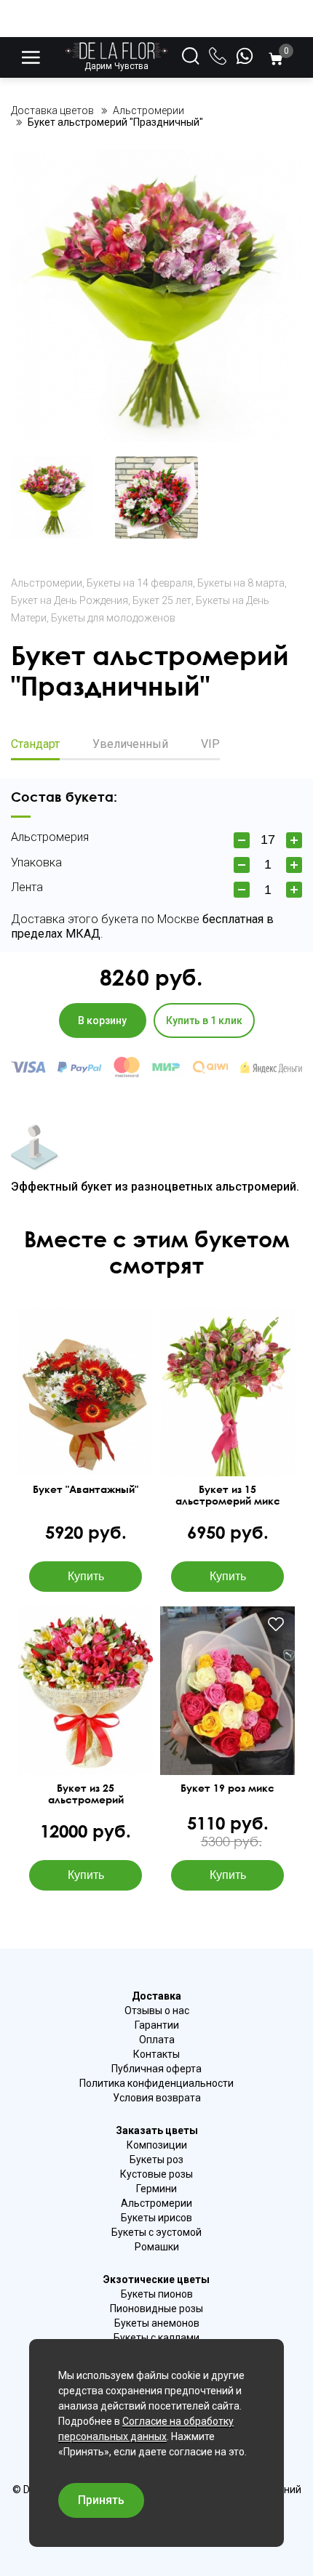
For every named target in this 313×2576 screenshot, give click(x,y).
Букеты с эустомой (156, 2232)
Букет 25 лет (162, 600)
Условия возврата (157, 2098)
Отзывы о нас (157, 2011)
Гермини (156, 2189)
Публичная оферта (156, 2069)
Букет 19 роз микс (227, 1788)
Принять (101, 2500)
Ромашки (157, 2247)
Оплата (157, 2040)
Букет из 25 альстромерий (86, 1794)
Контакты (156, 2054)
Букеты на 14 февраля (140, 583)
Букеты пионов (157, 2294)
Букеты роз (156, 2160)
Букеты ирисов (156, 2218)
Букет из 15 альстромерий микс (228, 1495)
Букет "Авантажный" (86, 1489)
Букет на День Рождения (70, 600)
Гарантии (157, 2025)
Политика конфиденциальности (156, 2083)
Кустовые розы (156, 2174)
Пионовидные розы (156, 2309)
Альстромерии (47, 583)
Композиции (157, 2145)
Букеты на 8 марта (241, 583)
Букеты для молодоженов (113, 618)
